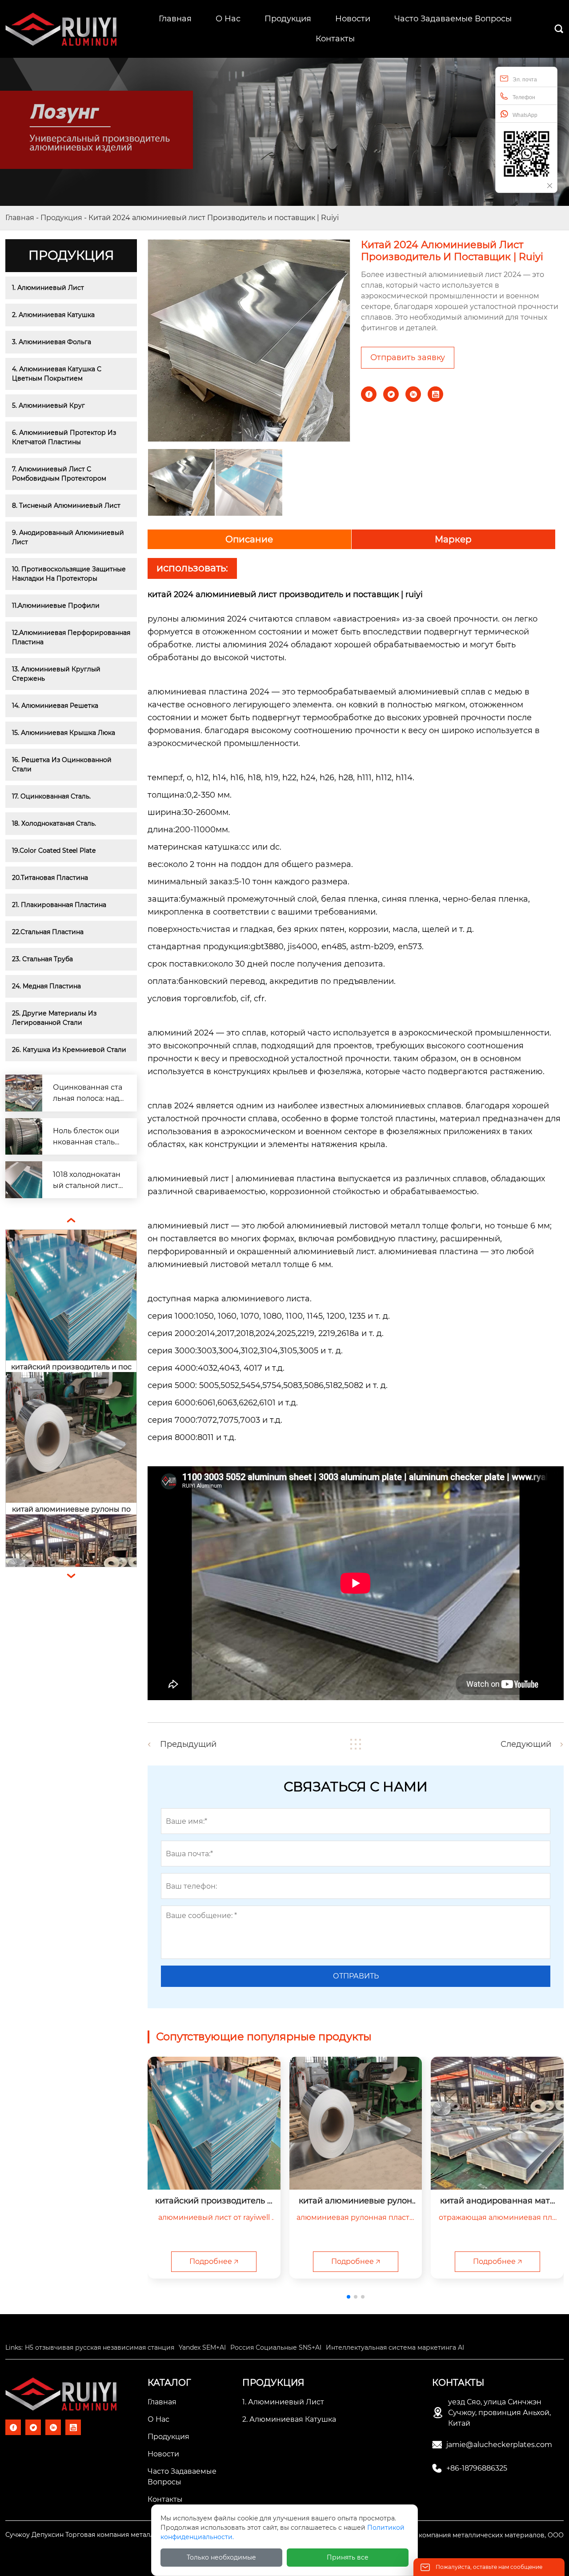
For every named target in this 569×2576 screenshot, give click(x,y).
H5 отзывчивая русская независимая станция (100, 2347)
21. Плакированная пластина (59, 905)
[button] (349, 2297)
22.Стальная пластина (48, 932)
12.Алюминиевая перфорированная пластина (71, 637)
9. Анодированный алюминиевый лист (69, 537)
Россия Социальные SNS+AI (276, 2347)
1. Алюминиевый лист (48, 288)
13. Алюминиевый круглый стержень (57, 674)
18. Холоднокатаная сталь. (54, 823)
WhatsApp (525, 115)
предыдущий (188, 1744)
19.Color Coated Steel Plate (54, 851)
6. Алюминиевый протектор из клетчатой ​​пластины (65, 437)
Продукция (61, 218)
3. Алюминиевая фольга (52, 342)
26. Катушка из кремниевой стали (69, 1050)
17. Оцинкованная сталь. (51, 796)
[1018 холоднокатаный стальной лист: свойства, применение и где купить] (24, 1180)
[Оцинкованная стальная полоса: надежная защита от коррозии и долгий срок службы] (24, 1093)
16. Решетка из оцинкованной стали (63, 764)
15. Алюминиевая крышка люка (64, 733)
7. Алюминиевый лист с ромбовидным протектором (59, 474)
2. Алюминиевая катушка (53, 315)
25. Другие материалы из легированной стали (55, 1018)
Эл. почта (525, 80)
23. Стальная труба (42, 959)
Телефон (524, 97)
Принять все (348, 2557)
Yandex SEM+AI (202, 2347)
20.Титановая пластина (50, 878)
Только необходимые (221, 2557)
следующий (526, 1744)
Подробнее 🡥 (214, 2261)
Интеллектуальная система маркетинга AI (395, 2347)
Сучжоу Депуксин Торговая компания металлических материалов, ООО (124, 2535)
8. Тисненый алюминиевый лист (66, 506)
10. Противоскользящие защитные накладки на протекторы (70, 574)
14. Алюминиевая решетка (55, 706)
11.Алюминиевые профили (56, 606)
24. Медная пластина (46, 986)
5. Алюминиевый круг (48, 405)
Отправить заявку (408, 357)
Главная (20, 218)
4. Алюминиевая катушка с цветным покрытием (58, 374)
